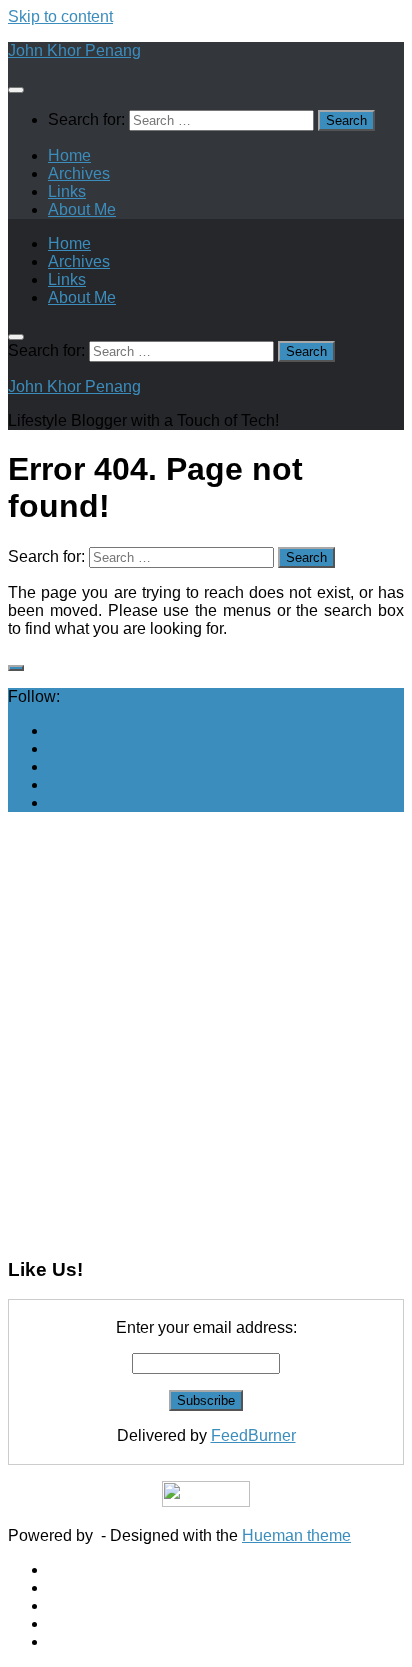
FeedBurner (253, 1435)
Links (67, 191)
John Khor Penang (74, 50)
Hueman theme (296, 1535)
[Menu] (16, 90)
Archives (79, 173)
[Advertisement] (206, 1034)
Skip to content (60, 16)
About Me (82, 209)
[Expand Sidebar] (16, 668)
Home (69, 155)
